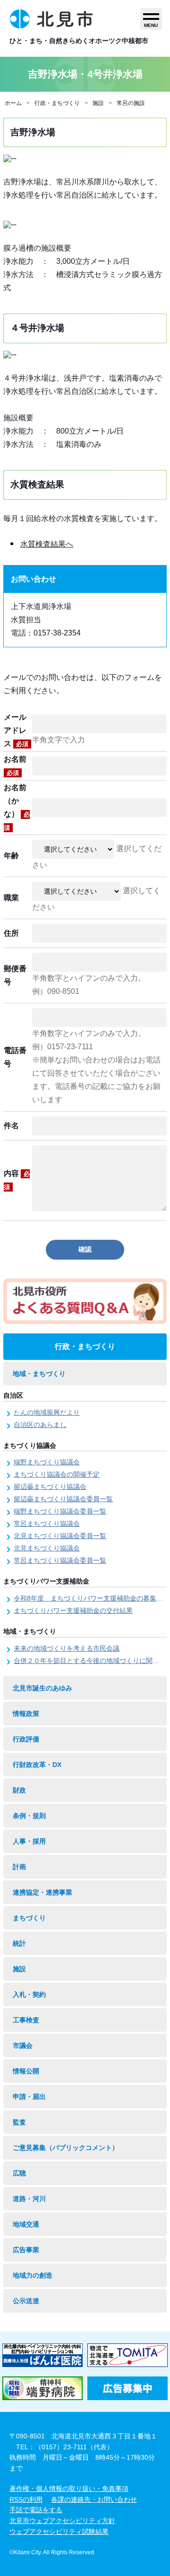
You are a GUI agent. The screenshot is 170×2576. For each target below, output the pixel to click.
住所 (11, 933)
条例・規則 (29, 1816)
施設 (98, 103)
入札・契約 (29, 1994)
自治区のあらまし (40, 1425)
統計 (19, 1943)
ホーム (13, 103)
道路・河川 (29, 2199)
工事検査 (26, 2020)
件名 (11, 1126)
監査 (19, 2122)
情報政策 (26, 1714)
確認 (85, 1249)
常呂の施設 (131, 103)
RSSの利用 (26, 2499)
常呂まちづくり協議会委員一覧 (60, 1560)
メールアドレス (16, 730)
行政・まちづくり (57, 103)
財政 (19, 1790)
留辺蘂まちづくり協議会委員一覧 (63, 1499)
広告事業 (26, 2250)
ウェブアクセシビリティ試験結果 (59, 2532)
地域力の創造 (33, 2275)
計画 (19, 1867)
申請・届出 (29, 2097)
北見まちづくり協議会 (47, 1548)
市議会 (23, 2045)
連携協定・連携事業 (42, 1892)
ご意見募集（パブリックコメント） (66, 2148)
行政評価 (26, 1739)
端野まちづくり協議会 (47, 1462)
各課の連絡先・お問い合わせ (94, 2499)
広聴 (19, 2173)
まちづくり (29, 1918)
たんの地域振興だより (47, 1412)
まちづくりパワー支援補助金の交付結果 (73, 1610)
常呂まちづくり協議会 (47, 1523)
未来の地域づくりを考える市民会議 (67, 1648)
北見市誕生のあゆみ (42, 1688)
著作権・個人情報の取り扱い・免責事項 (69, 2489)
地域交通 (26, 2224)
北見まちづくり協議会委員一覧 (60, 1536)
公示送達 (26, 2301)
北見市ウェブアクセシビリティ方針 (62, 2521)
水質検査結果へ (47, 544)
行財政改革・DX (37, 1765)
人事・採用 (29, 1841)
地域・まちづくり (39, 1374)
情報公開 (26, 2071)
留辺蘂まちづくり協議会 (50, 1487)
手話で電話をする (36, 2510)
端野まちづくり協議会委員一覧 (60, 1511)
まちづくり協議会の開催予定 (57, 1474)
